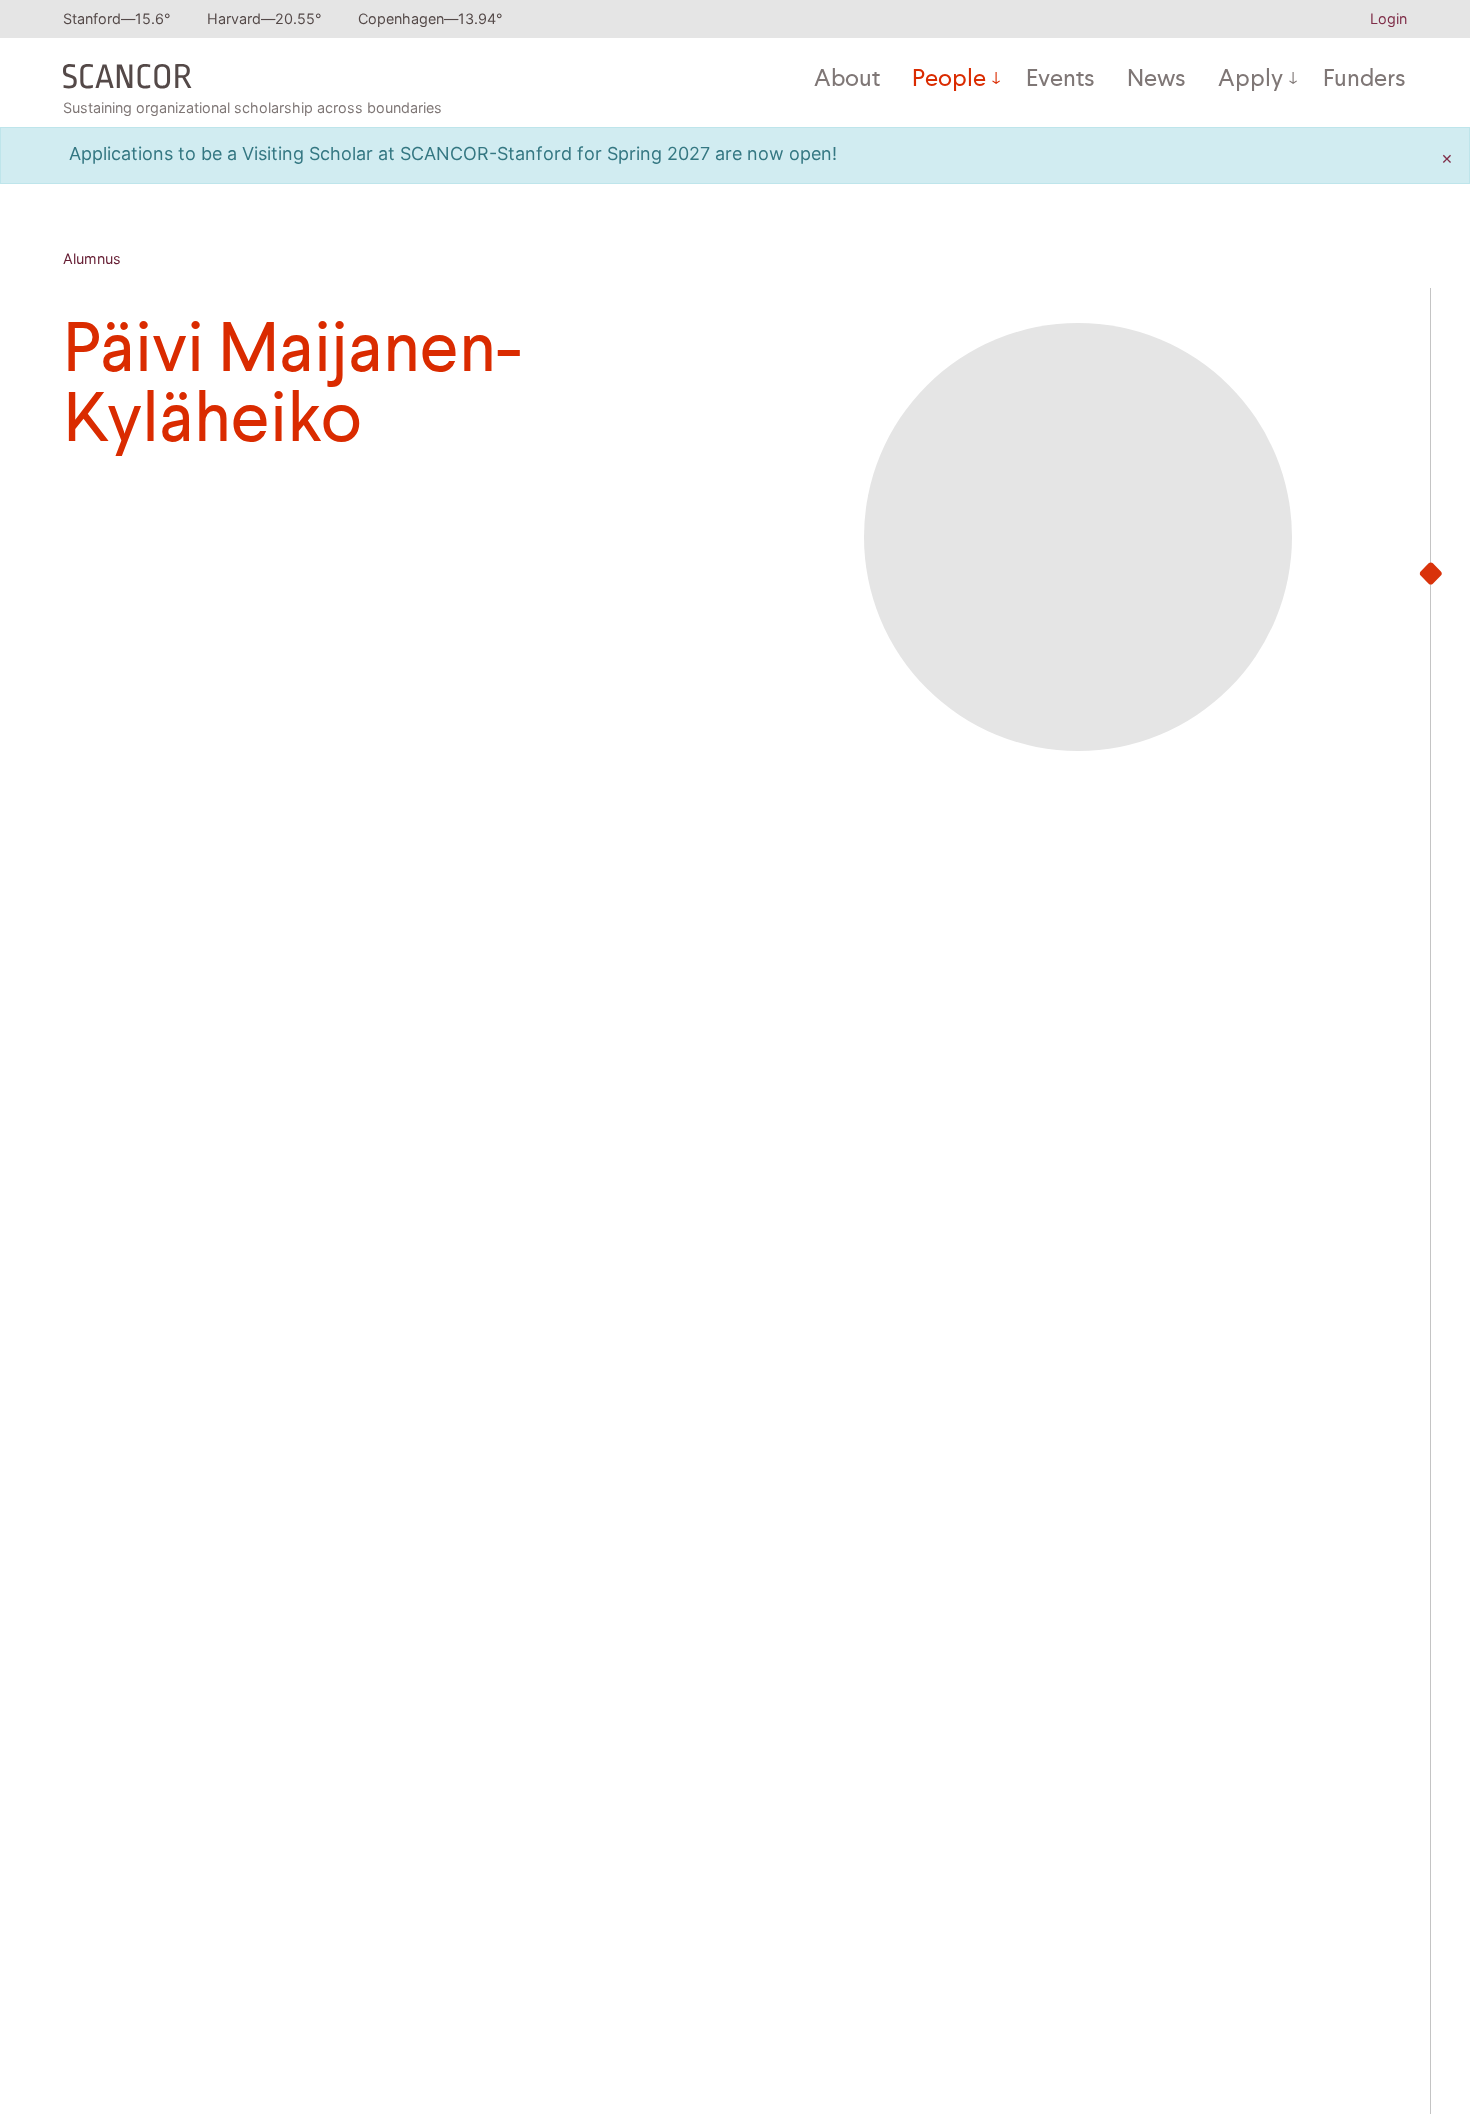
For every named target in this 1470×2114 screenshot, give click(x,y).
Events (1060, 80)
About (847, 80)
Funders (1364, 80)
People (949, 80)
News (1156, 80)
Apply (1250, 80)
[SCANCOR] (127, 72)
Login (1388, 18)
